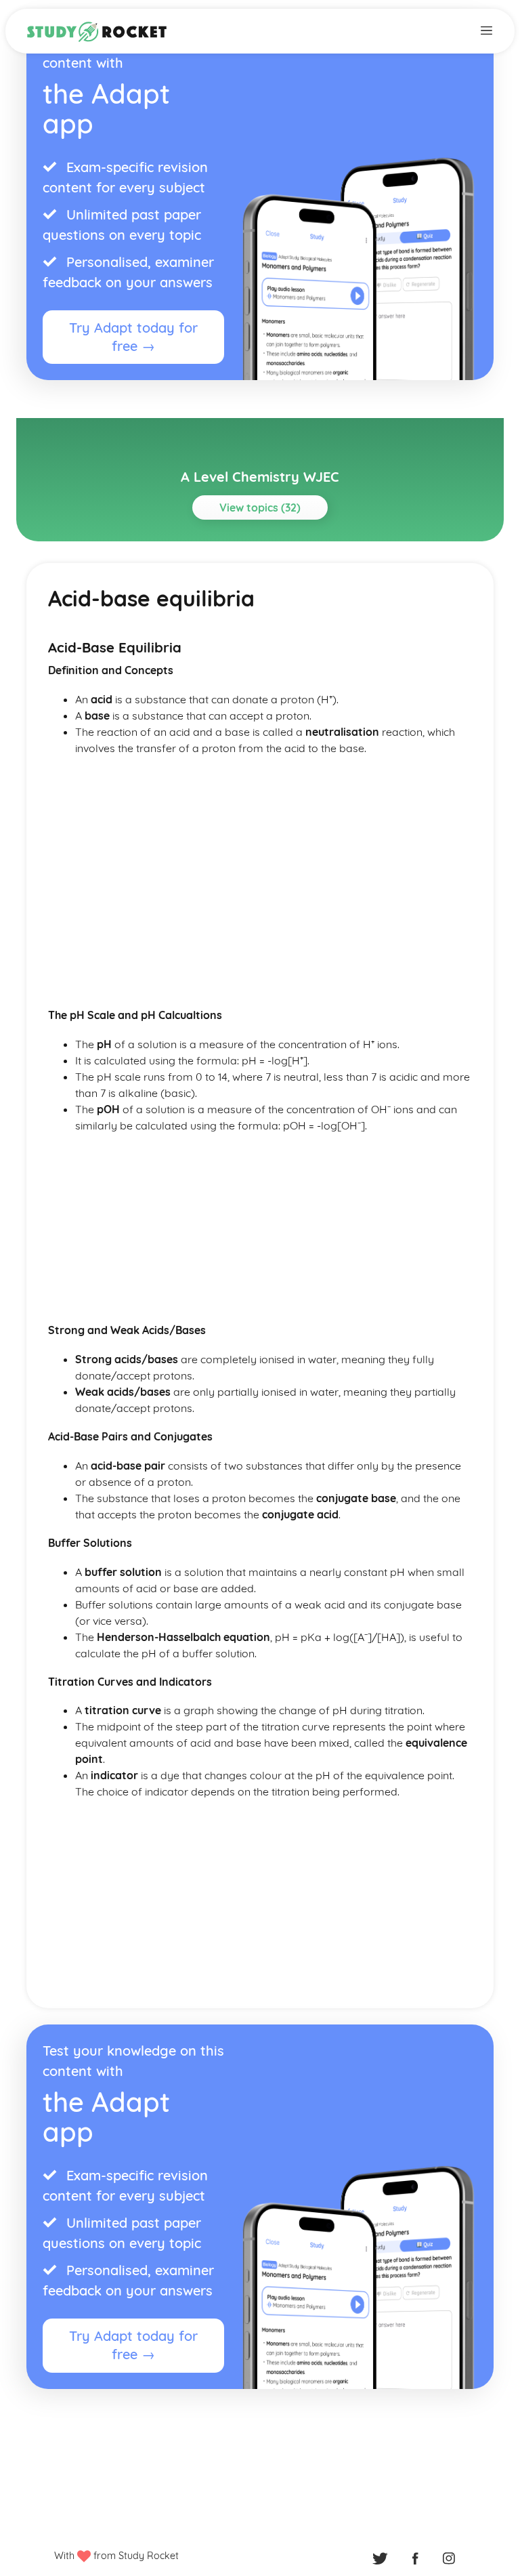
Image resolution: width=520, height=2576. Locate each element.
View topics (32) (260, 507)
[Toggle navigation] (486, 29)
